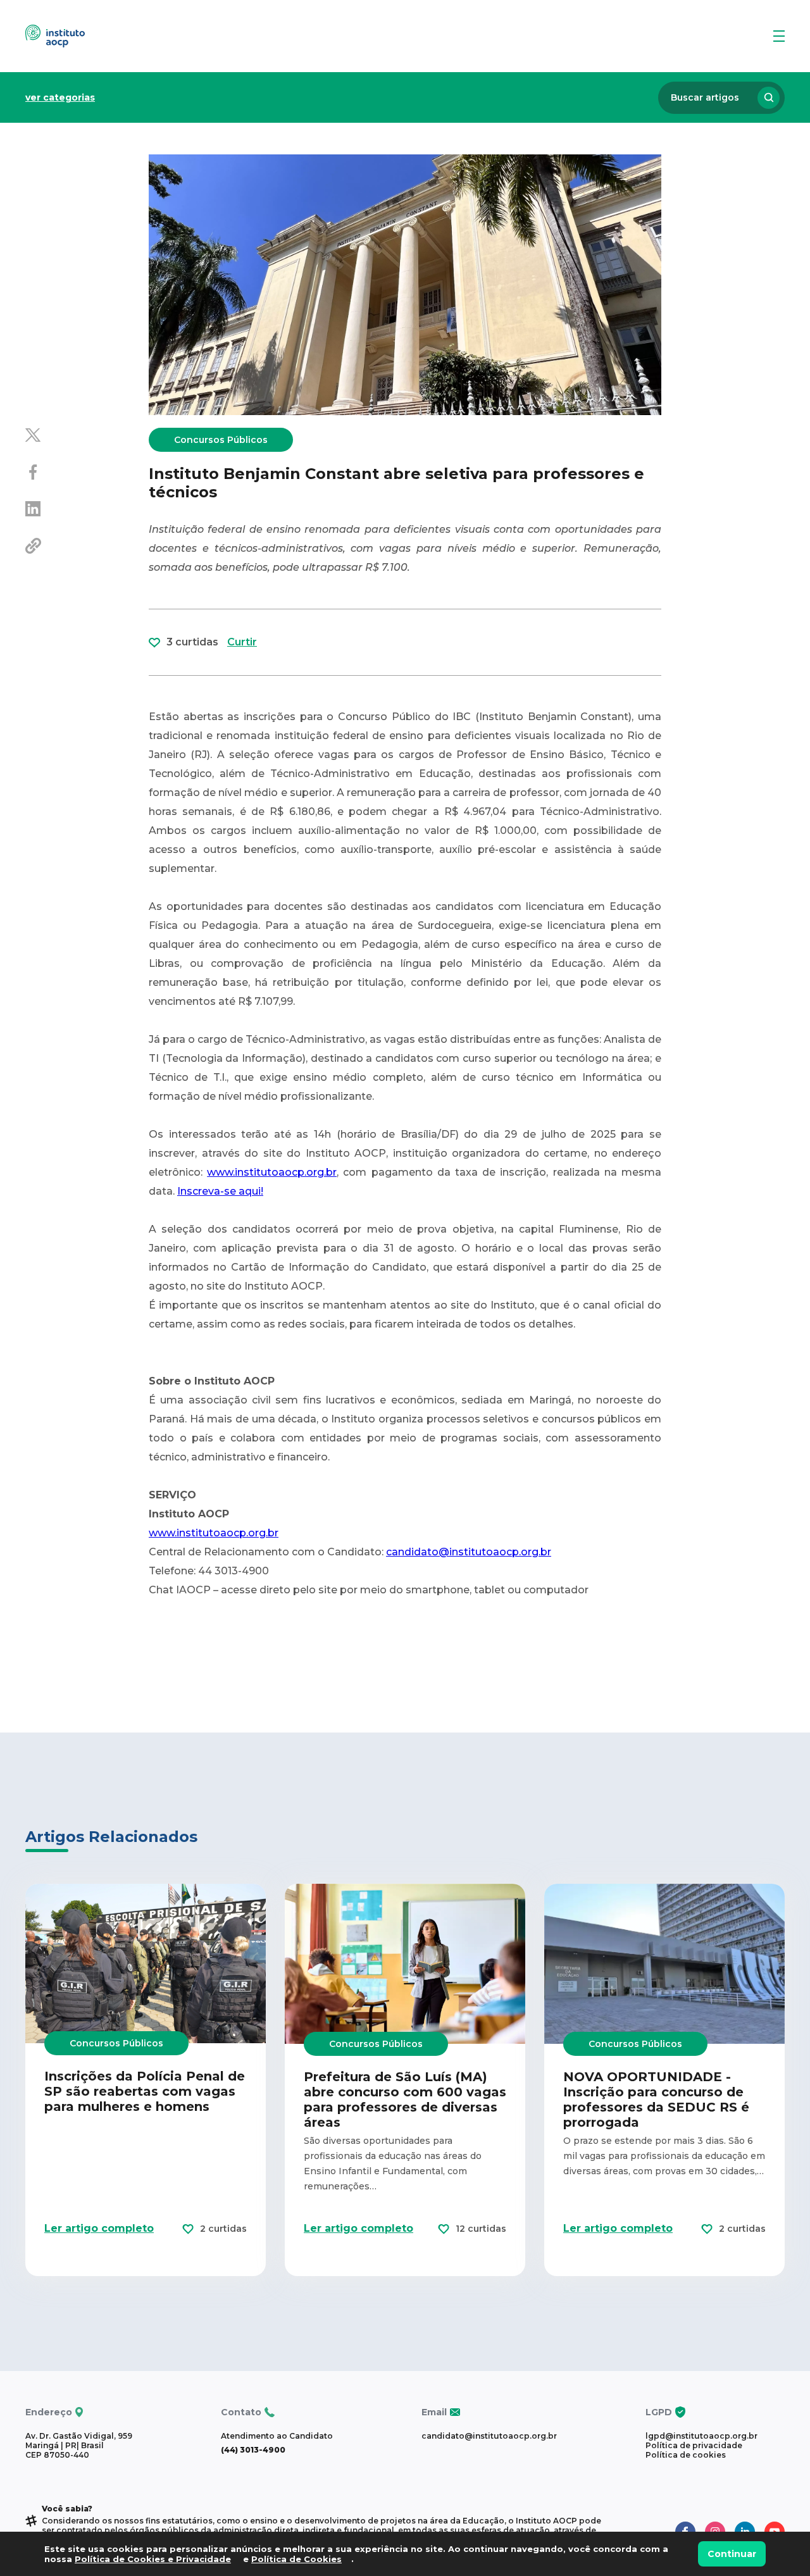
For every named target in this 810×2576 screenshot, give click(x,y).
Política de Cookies (296, 2559)
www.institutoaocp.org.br (272, 1172)
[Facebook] (87, 473)
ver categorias (60, 97)
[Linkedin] (87, 510)
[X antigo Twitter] (87, 437)
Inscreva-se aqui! (220, 1191)
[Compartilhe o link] (87, 547)
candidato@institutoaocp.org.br (469, 1552)
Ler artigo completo (99, 2228)
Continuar (732, 2554)
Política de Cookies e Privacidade (153, 2559)
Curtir (242, 642)
